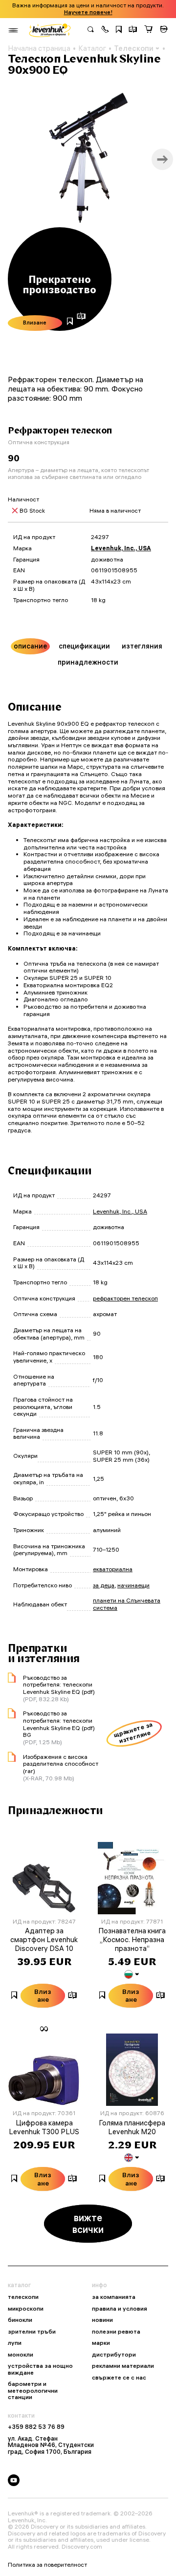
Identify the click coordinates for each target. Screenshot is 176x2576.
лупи (15, 2343)
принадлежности (88, 662)
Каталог (92, 48)
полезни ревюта (116, 2332)
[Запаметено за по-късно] (119, 30)
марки (101, 2343)
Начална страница (39, 48)
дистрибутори (114, 2355)
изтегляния (142, 646)
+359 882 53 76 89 (36, 2427)
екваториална (113, 1569)
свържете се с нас (119, 2378)
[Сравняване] (133, 30)
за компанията (114, 2297)
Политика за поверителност (47, 2565)
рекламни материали (123, 2366)
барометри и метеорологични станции (33, 2391)
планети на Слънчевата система (127, 1604)
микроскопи (26, 2309)
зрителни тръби (32, 2332)
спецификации (84, 646)
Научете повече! (88, 12)
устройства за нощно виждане (40, 2369)
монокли (21, 2355)
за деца (104, 1585)
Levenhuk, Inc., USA (121, 548)
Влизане (35, 323)
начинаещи (133, 1585)
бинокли (20, 2320)
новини (102, 2320)
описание (30, 646)
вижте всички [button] (88, 2223)
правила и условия (120, 2309)
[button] (105, 30)
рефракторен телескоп (125, 1298)
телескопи (23, 2297)
